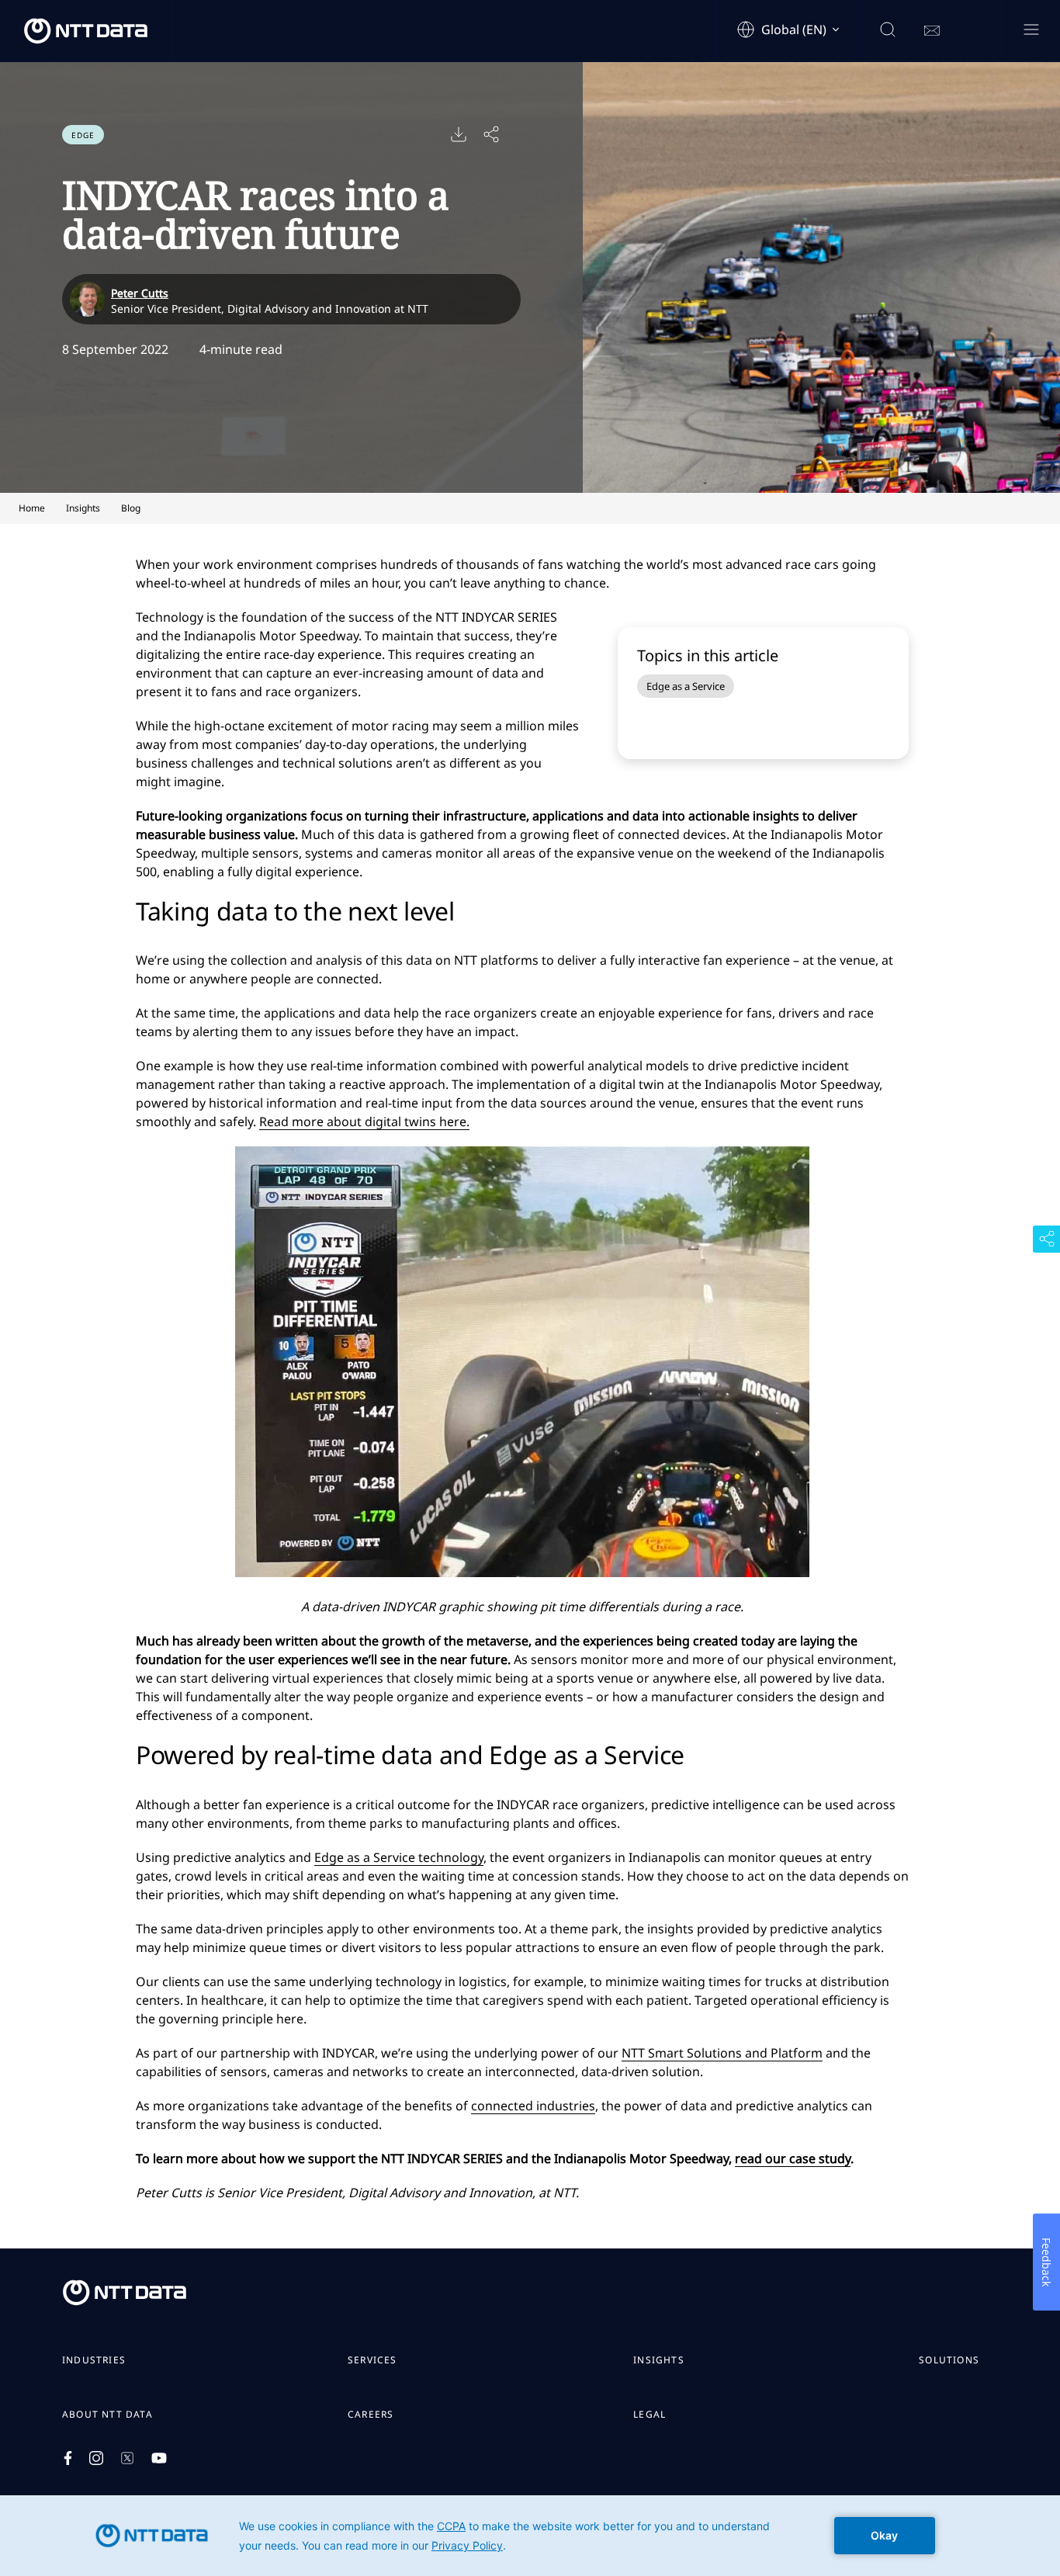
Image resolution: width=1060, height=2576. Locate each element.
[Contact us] (932, 31)
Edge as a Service (686, 686)
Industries (94, 2360)
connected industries (533, 2106)
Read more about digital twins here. (364, 1122)
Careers (371, 2415)
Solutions (949, 2360)
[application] (530, 2536)
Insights (659, 2360)
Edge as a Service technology (399, 1857)
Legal (650, 2415)
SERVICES (372, 2360)
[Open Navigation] (1031, 31)
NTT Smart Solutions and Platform (722, 2053)
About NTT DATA (107, 2415)
